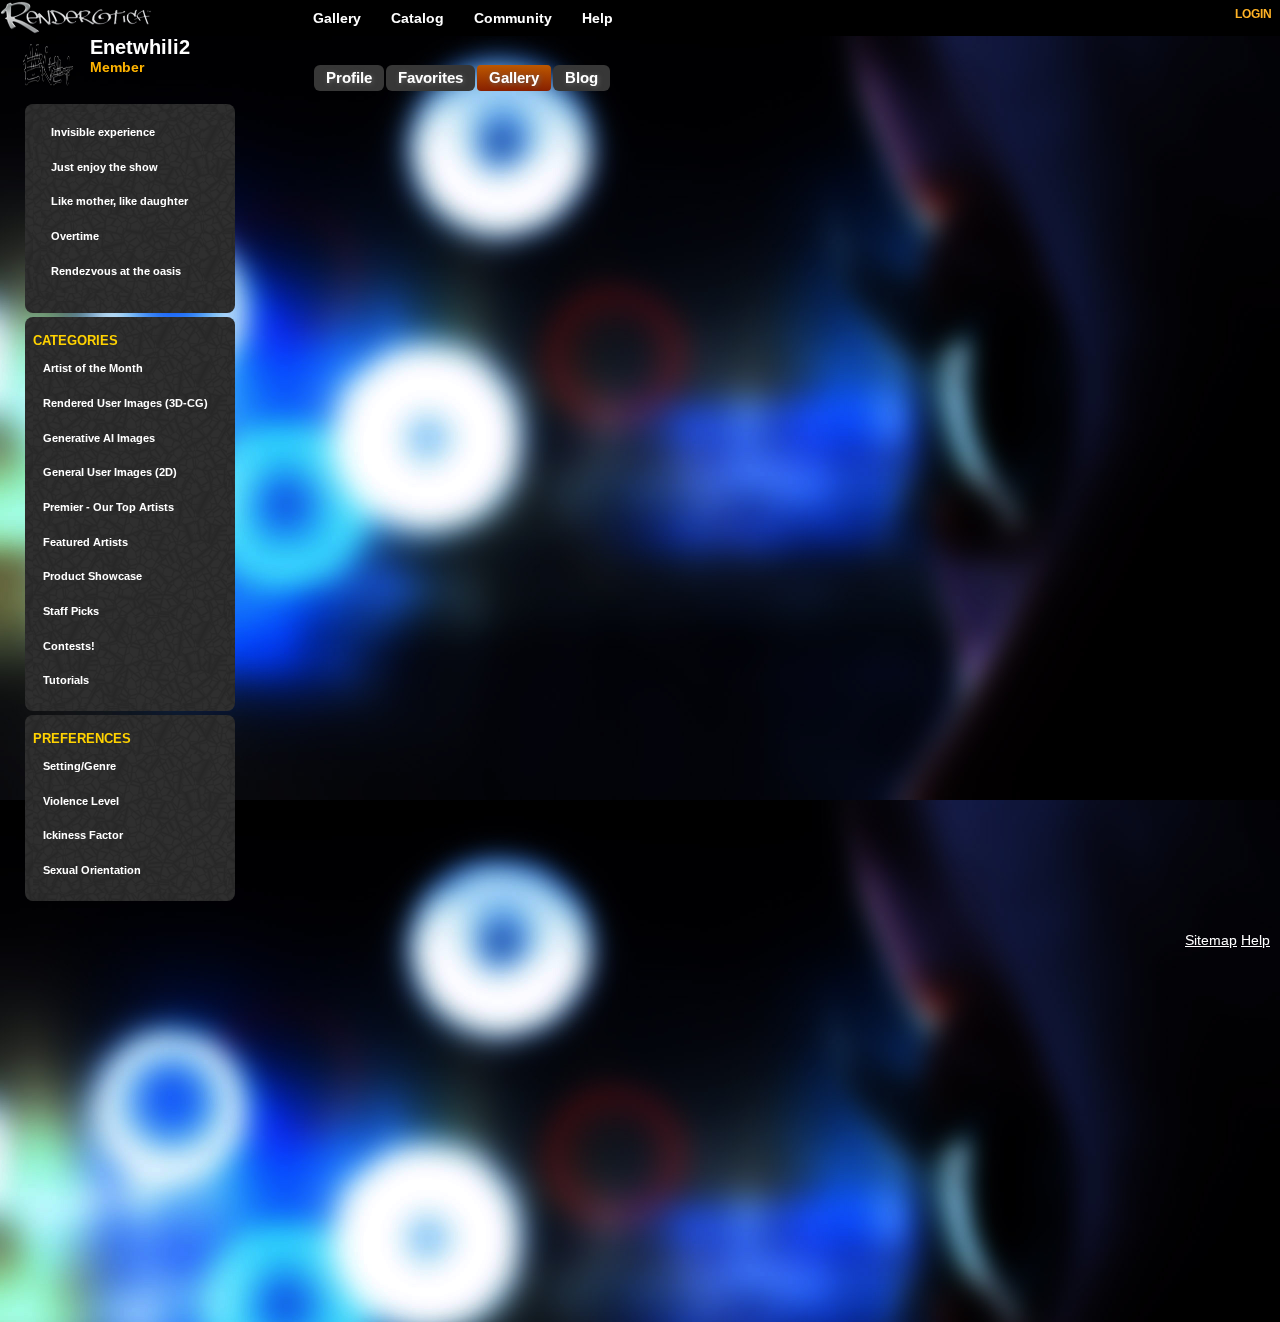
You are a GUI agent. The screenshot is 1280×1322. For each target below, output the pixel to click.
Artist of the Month (93, 368)
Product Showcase (92, 576)
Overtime (75, 236)
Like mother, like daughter (119, 201)
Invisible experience (103, 132)
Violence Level (81, 801)
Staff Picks (71, 611)
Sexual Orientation (92, 870)
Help (597, 18)
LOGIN (1253, 14)
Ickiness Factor (83, 835)
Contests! (69, 646)
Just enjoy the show (104, 167)
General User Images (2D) (110, 472)
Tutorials (66, 680)
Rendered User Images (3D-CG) (125, 403)
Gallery (337, 18)
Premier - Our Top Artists (108, 507)
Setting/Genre (79, 766)
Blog (581, 77)
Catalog (417, 18)
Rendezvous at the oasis (116, 271)
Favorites (430, 77)
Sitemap (1211, 940)
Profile (349, 77)
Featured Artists (85, 542)
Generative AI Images (99, 438)
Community (513, 18)
